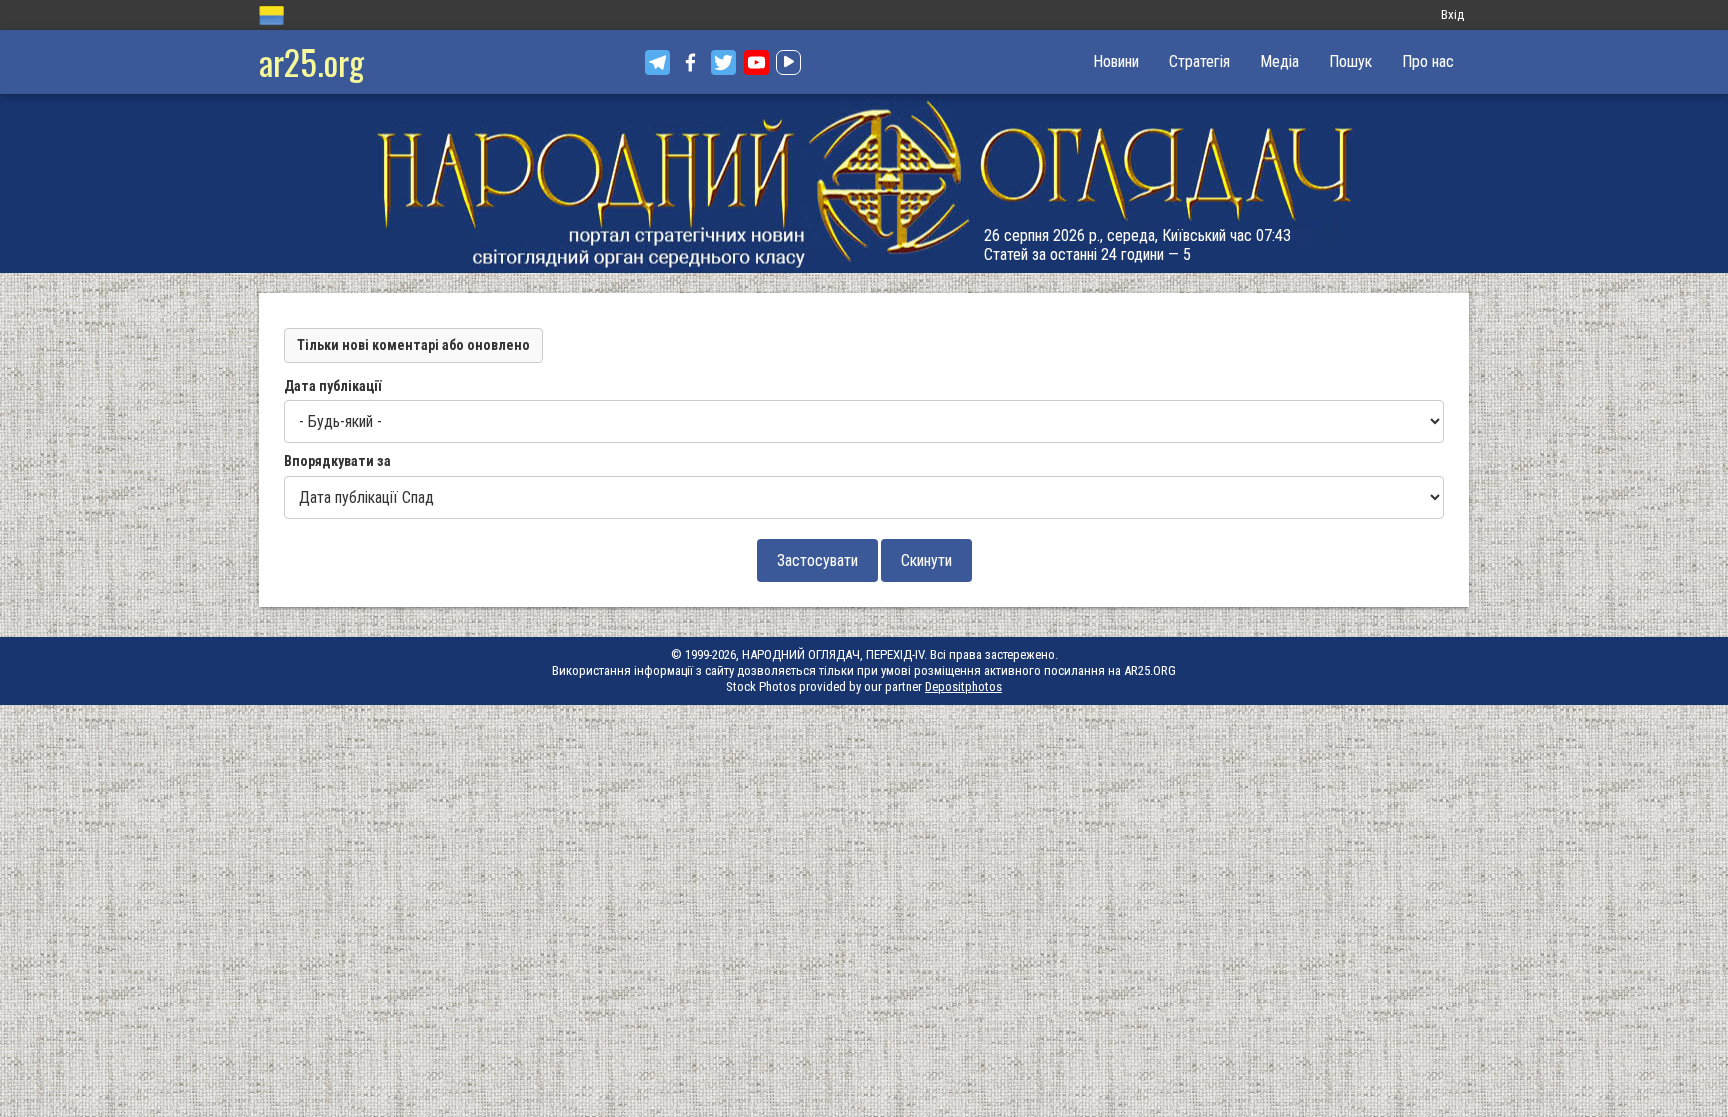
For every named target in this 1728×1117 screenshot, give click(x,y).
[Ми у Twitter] (723, 62)
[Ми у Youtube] (756, 62)
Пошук (1350, 61)
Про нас (1428, 61)
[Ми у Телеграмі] (657, 62)
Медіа (1279, 61)
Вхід (1452, 14)
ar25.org (311, 61)
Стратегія (1199, 61)
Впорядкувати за (337, 461)
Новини (1116, 61)
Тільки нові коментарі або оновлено (413, 345)
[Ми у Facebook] (690, 62)
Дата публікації (332, 386)
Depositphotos (963, 686)
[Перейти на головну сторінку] (864, 183)
